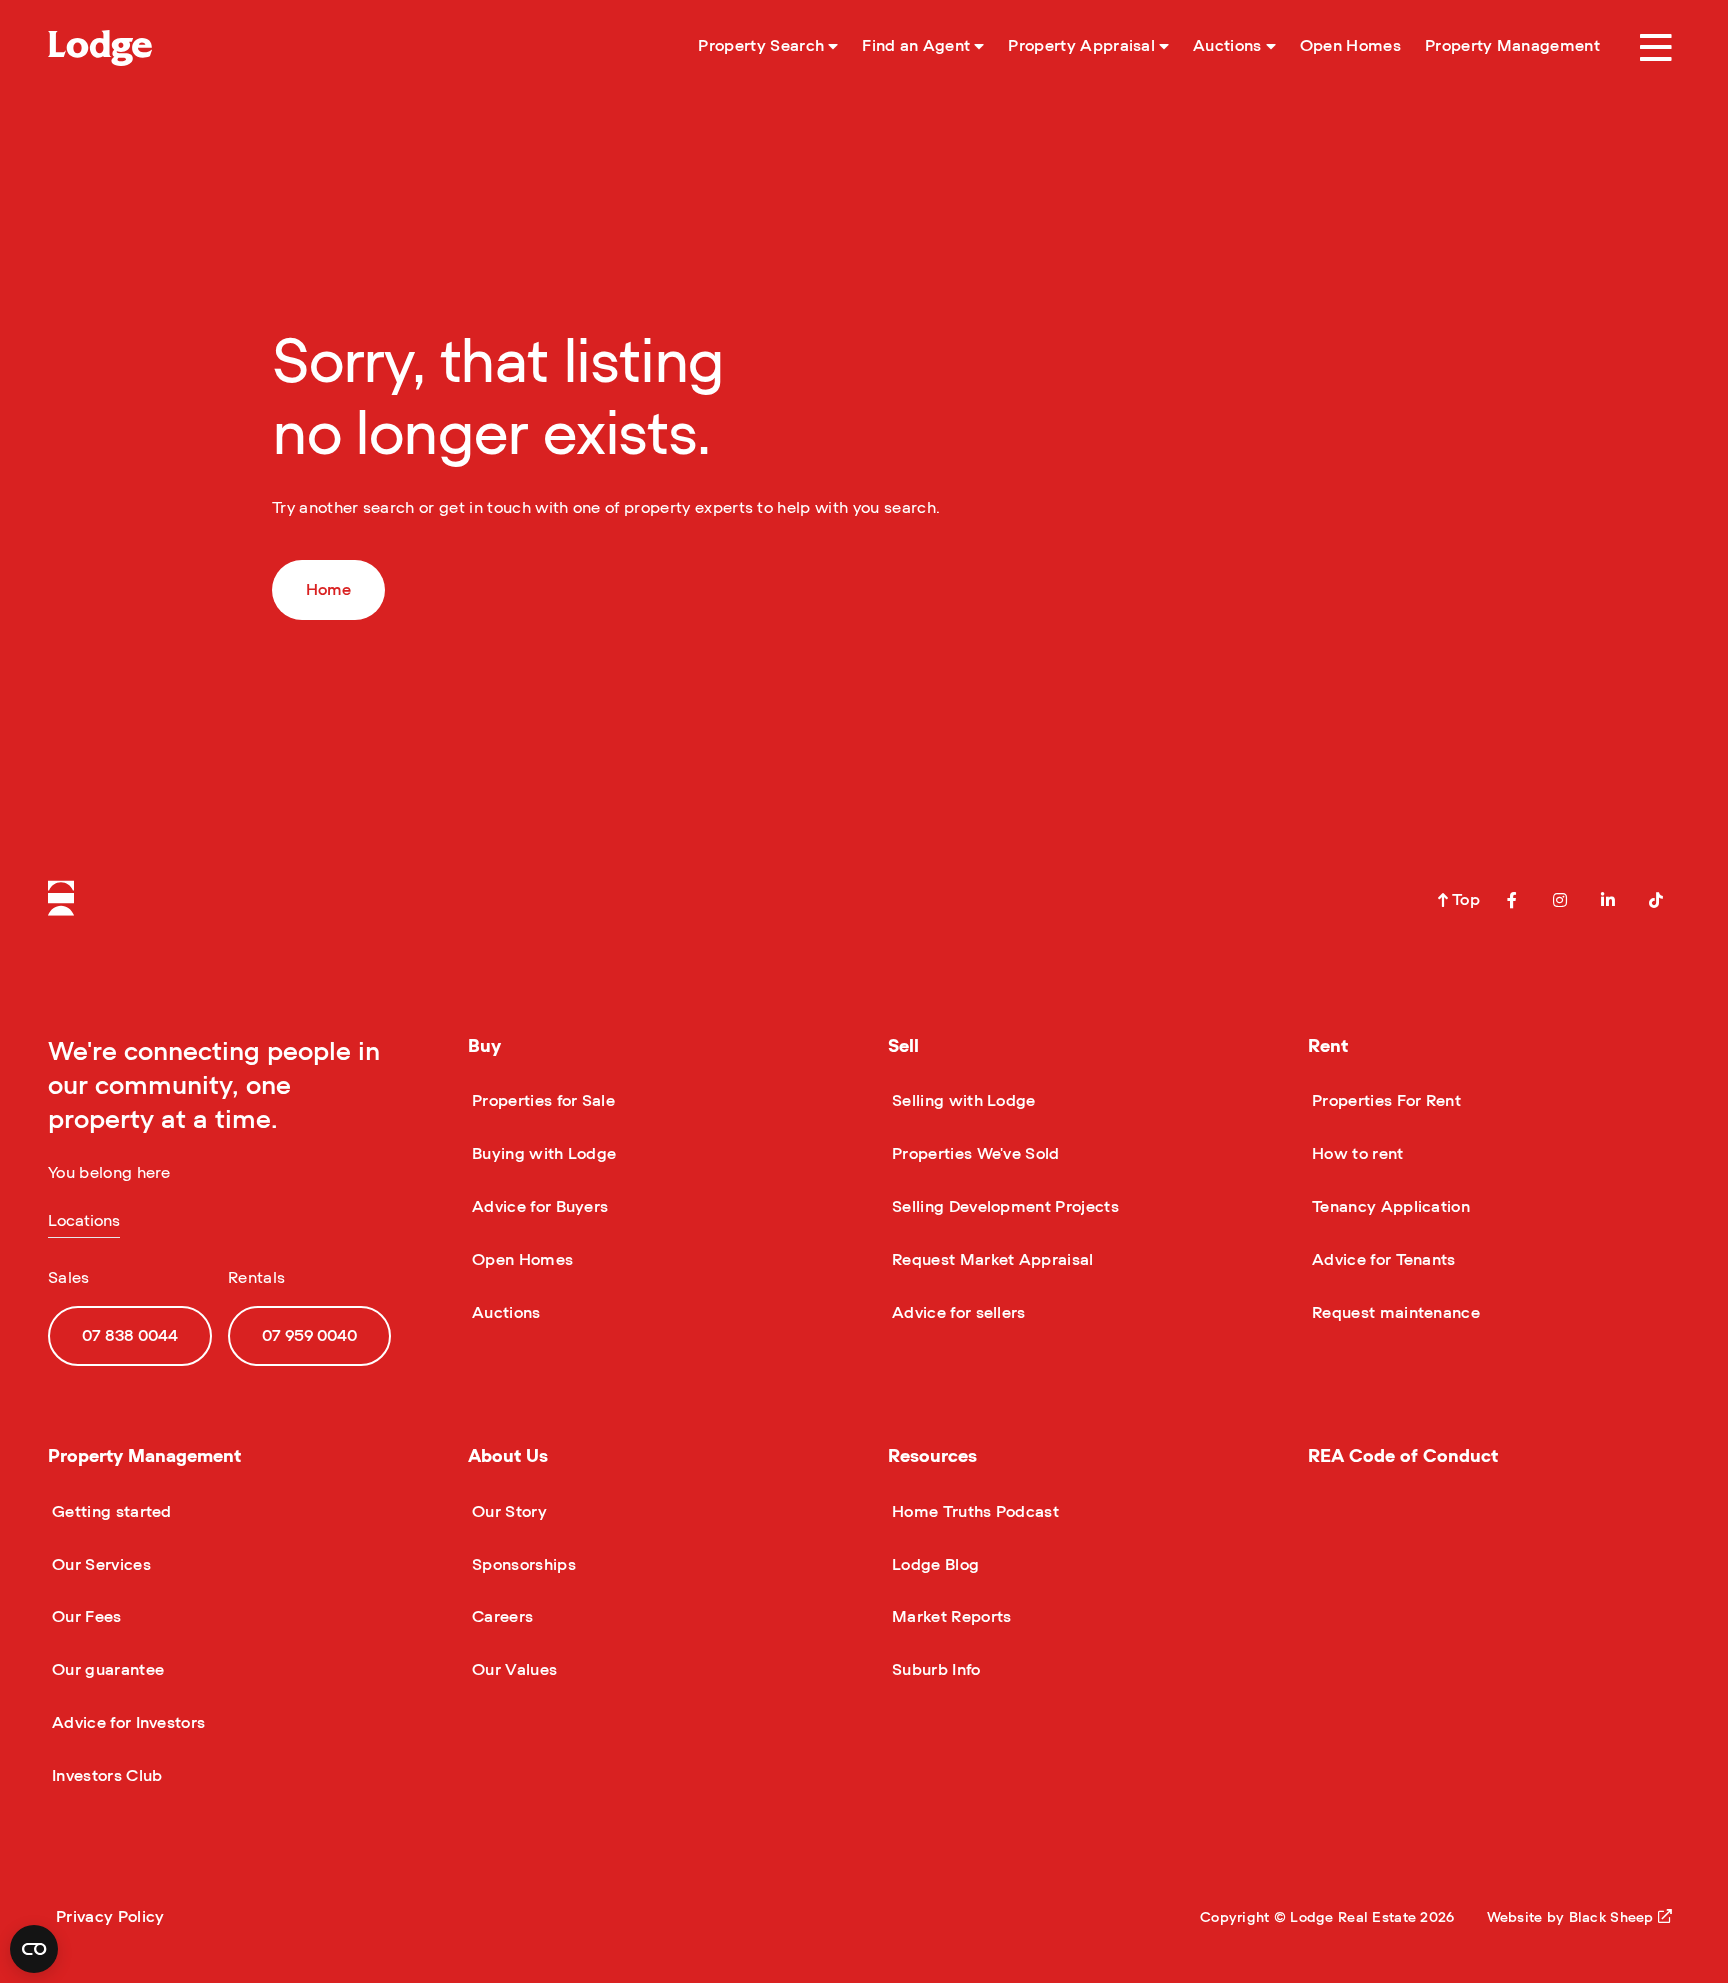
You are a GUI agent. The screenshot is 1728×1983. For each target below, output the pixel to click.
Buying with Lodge (542, 1154)
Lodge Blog (933, 1565)
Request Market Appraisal (991, 1260)
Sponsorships (522, 1565)
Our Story (507, 1512)
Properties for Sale (541, 1101)
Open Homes (520, 1260)
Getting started (110, 1512)
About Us (508, 1457)
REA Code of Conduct (1403, 1457)
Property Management (144, 1457)
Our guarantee (106, 1670)
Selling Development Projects (1003, 1207)
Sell (903, 1047)
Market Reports (949, 1617)
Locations (84, 1221)
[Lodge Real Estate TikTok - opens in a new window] (1656, 900)
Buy (484, 1047)
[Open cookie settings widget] (34, 1949)
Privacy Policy (110, 1917)
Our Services (99, 1565)
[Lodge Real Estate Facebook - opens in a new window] (1512, 900)
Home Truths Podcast (973, 1512)
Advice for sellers (957, 1313)
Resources (932, 1457)
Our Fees (85, 1617)
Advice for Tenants (1382, 1260)
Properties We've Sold (974, 1154)
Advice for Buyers (538, 1207)
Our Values (512, 1670)
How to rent (1356, 1154)
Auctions (504, 1313)
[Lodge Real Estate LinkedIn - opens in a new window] (1608, 900)
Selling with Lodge (962, 1101)
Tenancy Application (1389, 1207)
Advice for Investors (126, 1723)
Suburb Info (934, 1670)
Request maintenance (1394, 1313)
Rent (1328, 1047)
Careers (500, 1617)
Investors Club (105, 1776)
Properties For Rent (1384, 1101)
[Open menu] (1656, 48)
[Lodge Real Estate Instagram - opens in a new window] (1560, 900)
